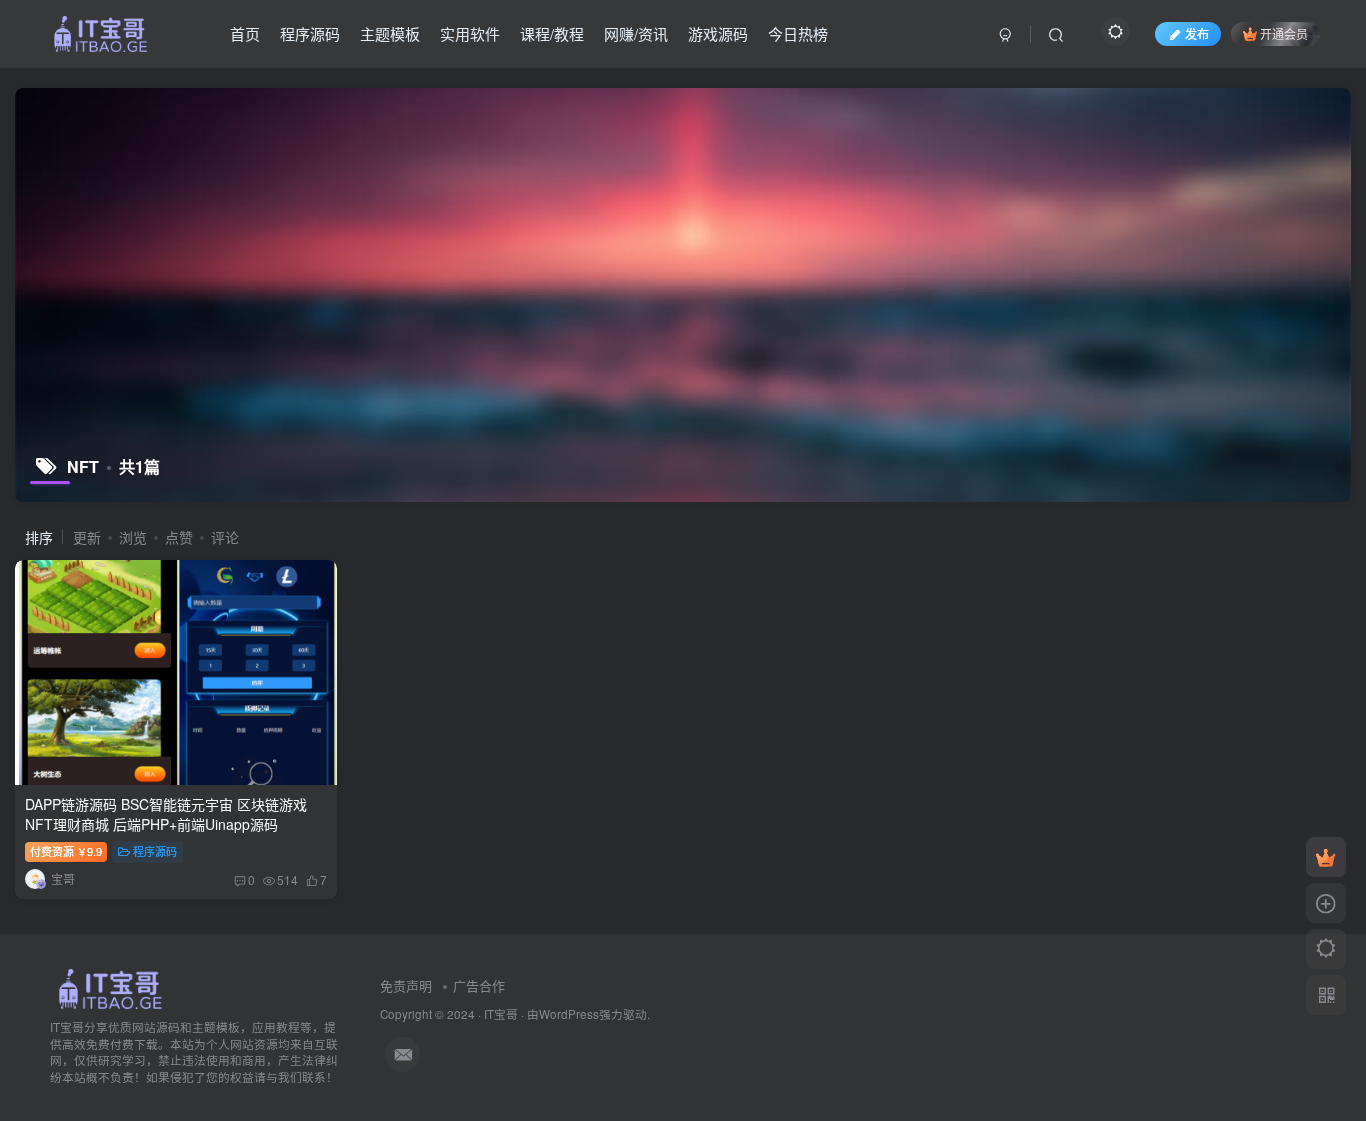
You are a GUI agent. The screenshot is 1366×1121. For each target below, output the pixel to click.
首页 (245, 33)
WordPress (569, 1014)
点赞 (179, 537)
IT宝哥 (501, 1014)
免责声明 (406, 985)
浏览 (133, 537)
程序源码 (310, 33)
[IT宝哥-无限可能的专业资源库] (113, 986)
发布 (1197, 33)
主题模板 (390, 33)
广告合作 (479, 985)
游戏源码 (718, 33)
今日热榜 (798, 33)
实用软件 (470, 33)
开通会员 (1284, 33)
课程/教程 (552, 33)
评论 (225, 537)
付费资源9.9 (66, 851)
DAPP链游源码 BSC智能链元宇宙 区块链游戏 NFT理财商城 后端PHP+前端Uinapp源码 (166, 814)
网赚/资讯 (636, 33)
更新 (87, 537)
